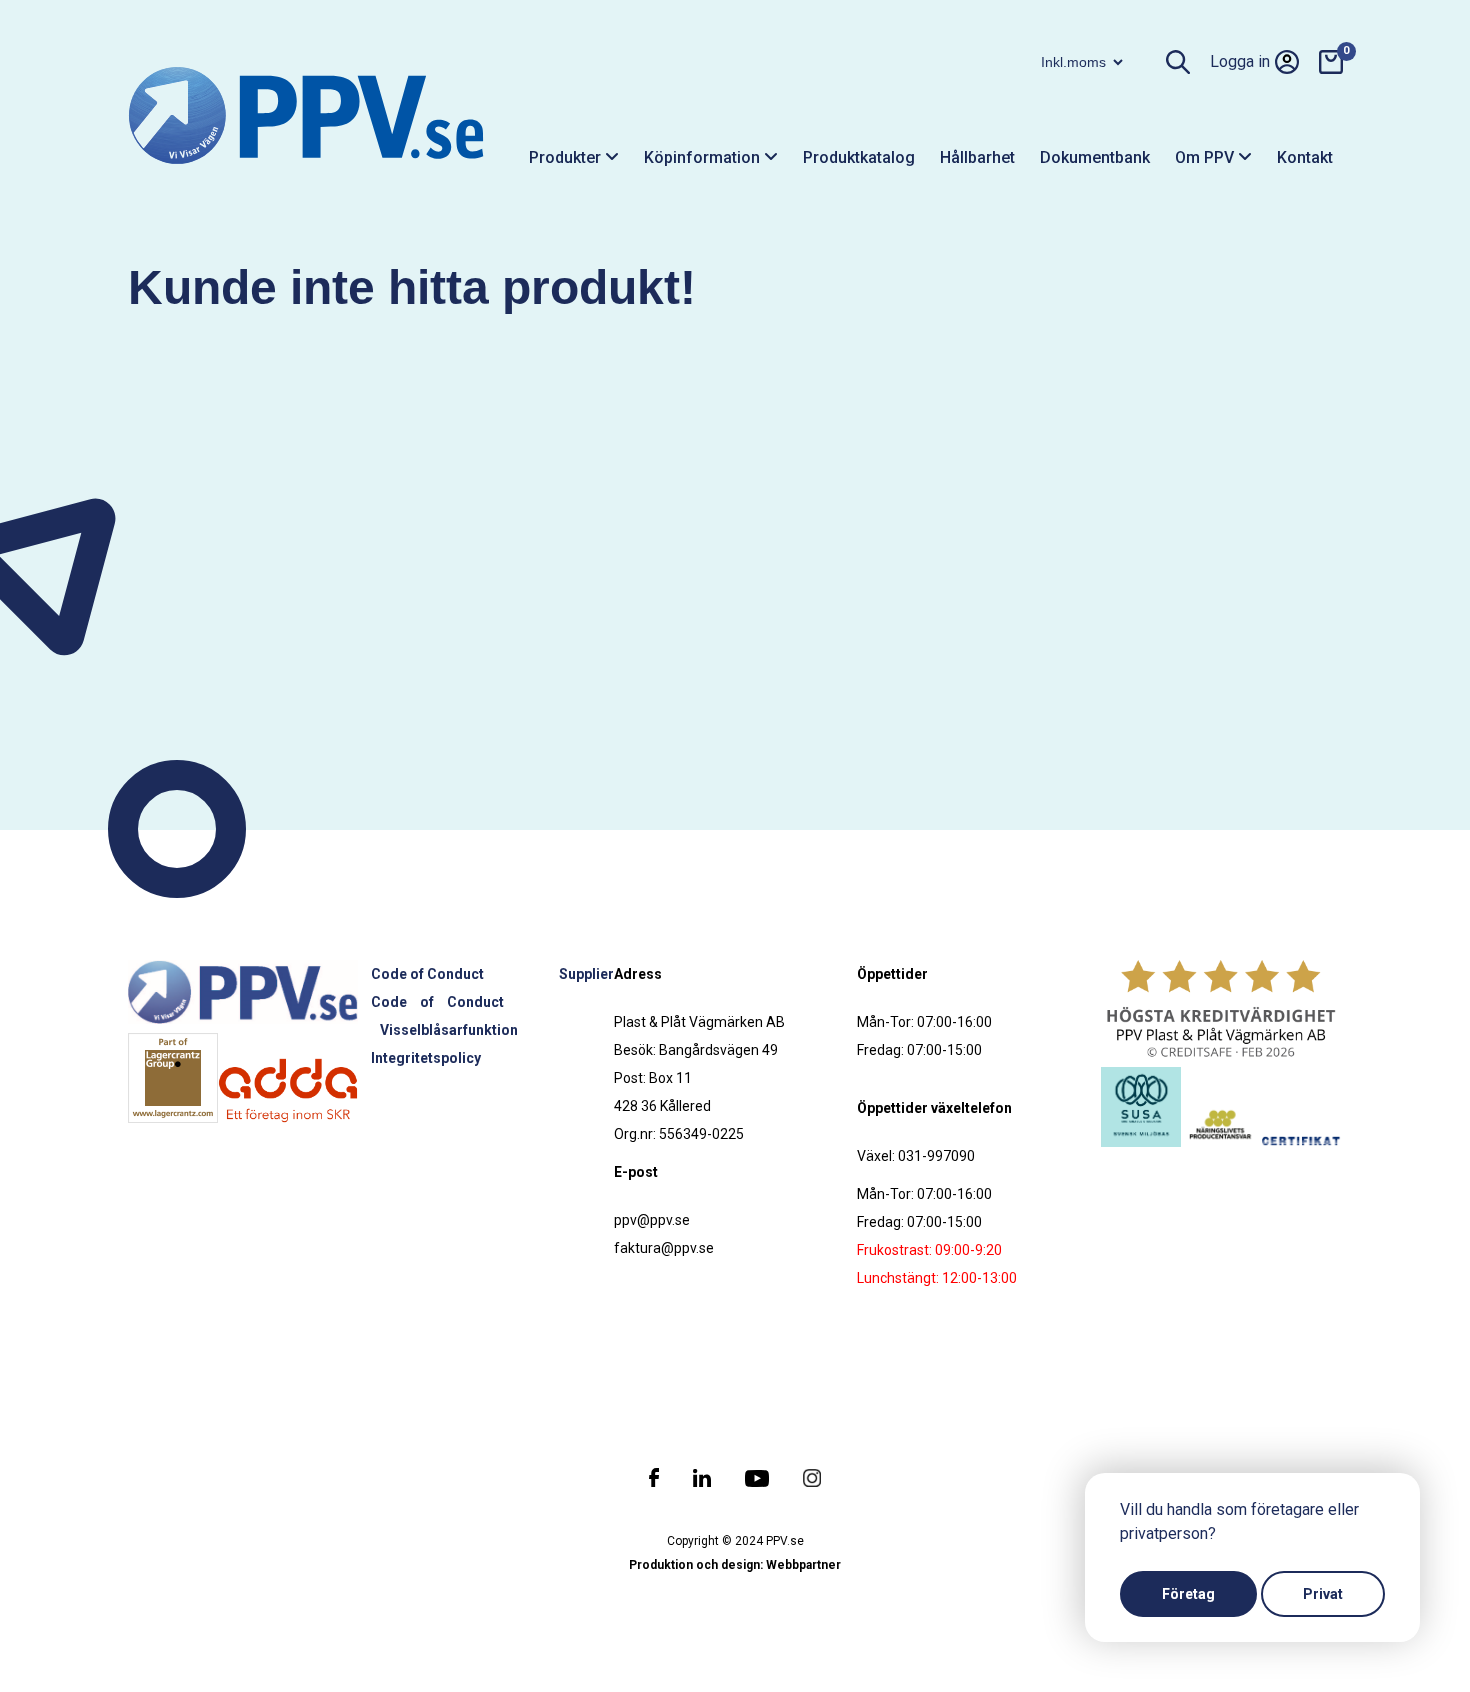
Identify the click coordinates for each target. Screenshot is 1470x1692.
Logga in (1240, 61)
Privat (1323, 1594)
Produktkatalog (859, 157)
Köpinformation (704, 157)
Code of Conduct (427, 974)
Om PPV (1206, 157)
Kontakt (1305, 157)
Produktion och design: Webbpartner (735, 1565)
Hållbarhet (977, 157)
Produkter (567, 157)
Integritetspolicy (426, 1058)
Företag (1188, 1594)
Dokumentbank (1095, 157)
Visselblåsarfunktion (449, 1030)
